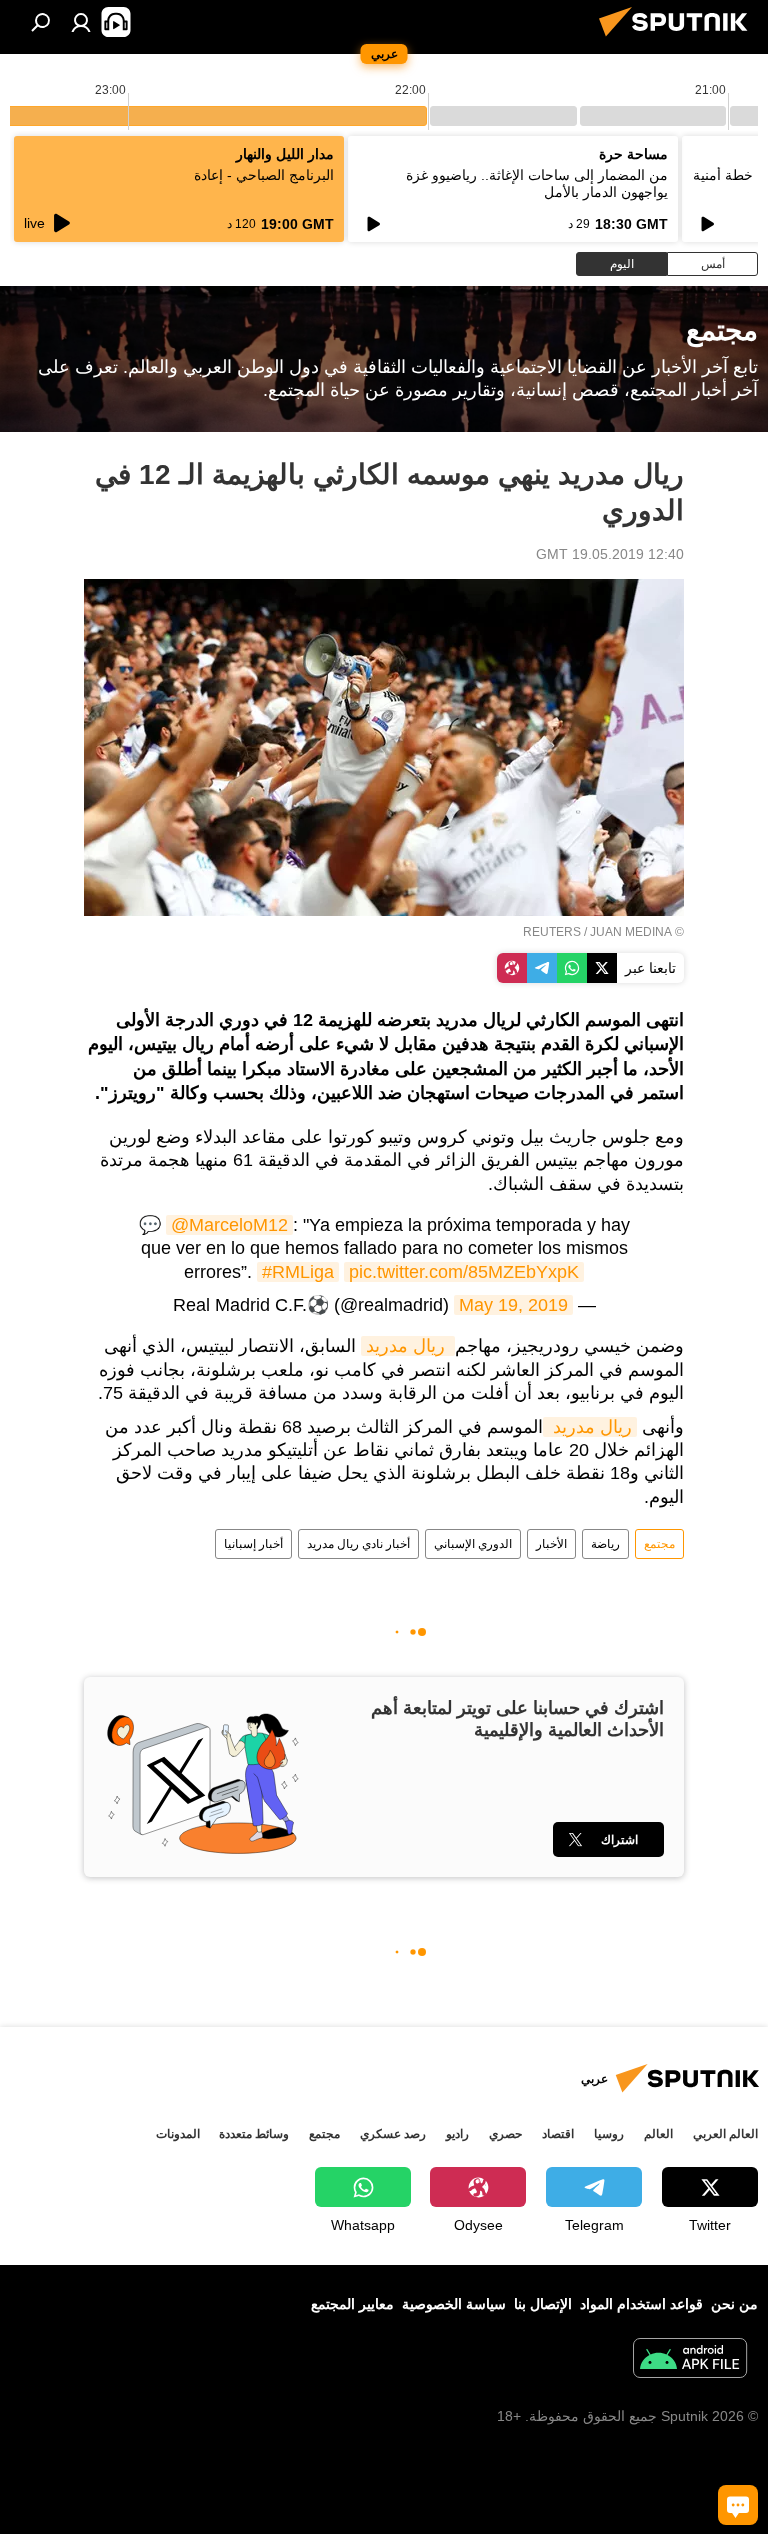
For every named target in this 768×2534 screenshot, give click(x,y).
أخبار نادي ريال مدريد (358, 1544)
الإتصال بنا (543, 2304)
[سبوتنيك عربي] (679, 39)
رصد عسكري (393, 2134)
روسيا (609, 2134)
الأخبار (551, 1544)
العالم (658, 2134)
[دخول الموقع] (81, 22)
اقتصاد (558, 2134)
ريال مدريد (408, 1346)
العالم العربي (725, 2134)
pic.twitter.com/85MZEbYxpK (464, 1272)
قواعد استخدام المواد (641, 2304)
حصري (505, 2134)
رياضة (605, 1544)
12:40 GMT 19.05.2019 (610, 554)
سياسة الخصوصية (454, 2304)
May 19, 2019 (513, 1305)
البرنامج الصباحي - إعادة (264, 175)
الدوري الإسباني (473, 1544)
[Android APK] (690, 2360)
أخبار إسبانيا (253, 1544)
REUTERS (552, 932)
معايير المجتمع (352, 2304)
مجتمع (659, 1544)
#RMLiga (298, 1272)
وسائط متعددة (254, 2134)
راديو (457, 2134)
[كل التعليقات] (738, 2505)
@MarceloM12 (229, 1225)
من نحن (734, 2304)
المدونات (178, 2134)
